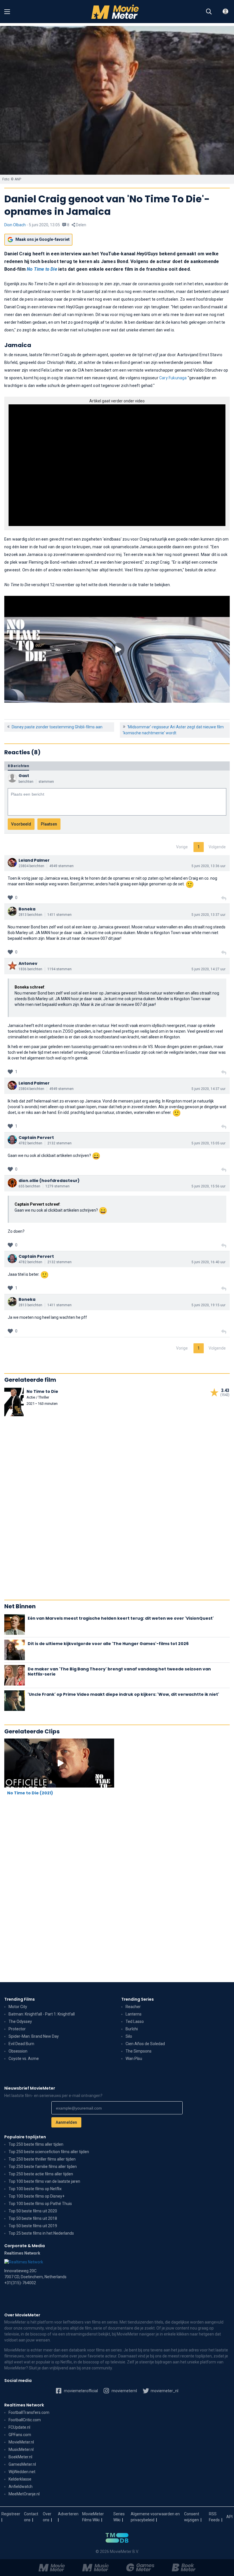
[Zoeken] (209, 12)
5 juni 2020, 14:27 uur (208, 969)
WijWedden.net (22, 2472)
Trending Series (138, 1999)
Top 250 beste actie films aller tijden (41, 2174)
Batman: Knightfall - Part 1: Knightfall (42, 2014)
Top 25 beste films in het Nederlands (41, 2233)
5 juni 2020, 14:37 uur (208, 1089)
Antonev (28, 963)
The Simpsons (139, 2051)
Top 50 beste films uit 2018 (33, 2218)
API (229, 2517)
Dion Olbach (15, 225)
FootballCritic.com (25, 2420)
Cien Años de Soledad (145, 2044)
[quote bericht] (224, 898)
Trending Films (20, 1999)
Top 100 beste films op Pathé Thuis (40, 2204)
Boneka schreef (29, 987)
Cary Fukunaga (173, 378)
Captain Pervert (36, 1138)
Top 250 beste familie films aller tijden (43, 2167)
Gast (24, 776)
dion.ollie (29, 1181)
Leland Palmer (34, 860)
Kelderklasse (20, 2479)
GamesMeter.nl (22, 2464)
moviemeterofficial (80, 2391)
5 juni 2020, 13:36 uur (208, 866)
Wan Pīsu (134, 2059)
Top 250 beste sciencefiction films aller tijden (49, 2152)
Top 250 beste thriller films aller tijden (42, 2159)
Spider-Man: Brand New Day (34, 2036)
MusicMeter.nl (21, 2449)
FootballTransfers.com (29, 2412)
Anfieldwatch (21, 2487)
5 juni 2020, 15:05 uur (208, 1143)
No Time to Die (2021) (30, 1793)
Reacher (133, 2007)
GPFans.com (20, 2435)
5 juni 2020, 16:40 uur (208, 1262)
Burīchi (132, 2029)
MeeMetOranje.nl (24, 2494)
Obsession (18, 2051)
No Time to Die (42, 269)
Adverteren (68, 2514)
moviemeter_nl (164, 2391)
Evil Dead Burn (21, 2044)
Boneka (27, 909)
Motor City (18, 2007)
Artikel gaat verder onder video (117, 401)
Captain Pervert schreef (37, 1204)
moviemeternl (124, 2391)
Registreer (11, 2514)
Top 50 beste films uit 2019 (33, 2226)
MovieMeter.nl (21, 2442)
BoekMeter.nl (20, 2457)
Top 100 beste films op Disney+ (37, 2196)
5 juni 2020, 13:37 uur (208, 915)
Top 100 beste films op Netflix (35, 2189)
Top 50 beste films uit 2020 (33, 2211)
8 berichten (18, 766)
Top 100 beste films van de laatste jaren (44, 2181)
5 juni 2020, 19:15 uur (208, 1305)
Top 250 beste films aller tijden (36, 2144)
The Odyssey (20, 2021)
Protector (17, 2029)
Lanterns (134, 2014)
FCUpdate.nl (19, 2427)
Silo (129, 2036)
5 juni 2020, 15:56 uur (208, 1186)
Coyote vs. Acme (24, 2059)
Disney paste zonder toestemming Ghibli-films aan (57, 727)
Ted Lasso (135, 2021)
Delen (81, 225)
